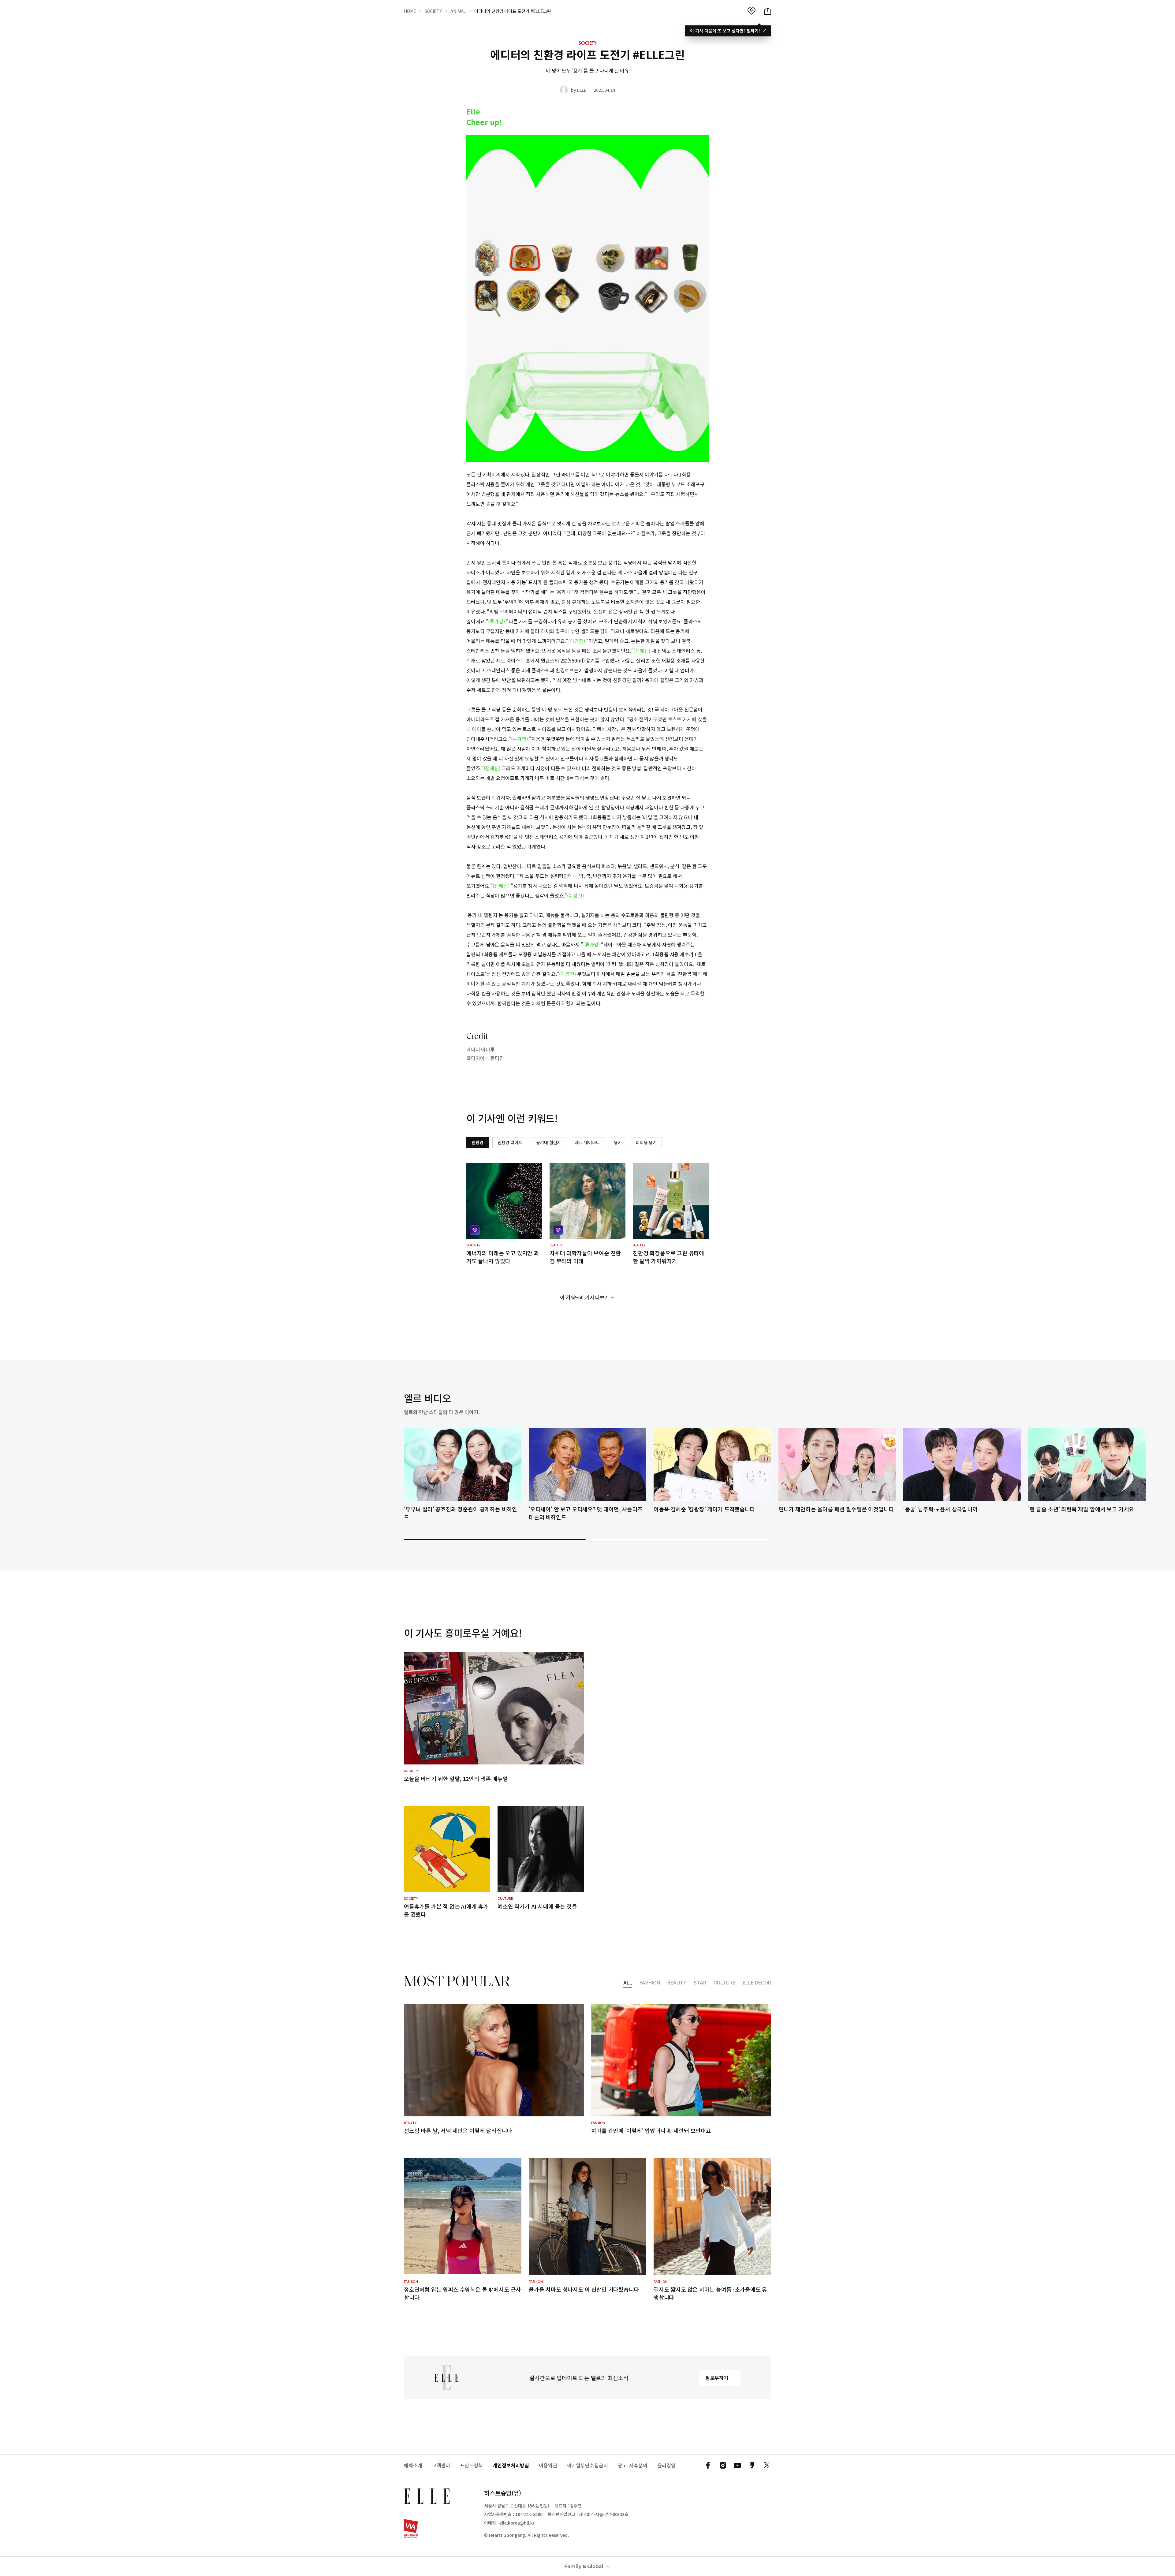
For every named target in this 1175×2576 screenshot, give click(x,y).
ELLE (582, 90)
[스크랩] (752, 11)
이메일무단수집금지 (587, 2465)
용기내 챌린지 (548, 1142)
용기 (618, 1142)
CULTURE (724, 1983)
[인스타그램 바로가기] (723, 2465)
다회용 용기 (646, 1142)
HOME (410, 11)
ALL (628, 1983)
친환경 (477, 1142)
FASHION (650, 1983)
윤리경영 (666, 2465)
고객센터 (441, 2465)
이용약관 (548, 2465)
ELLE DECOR (757, 1983)
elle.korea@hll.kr (517, 2523)
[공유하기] (768, 11)
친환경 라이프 (510, 1142)
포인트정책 (471, 2465)
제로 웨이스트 (587, 1142)
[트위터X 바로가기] (767, 2465)
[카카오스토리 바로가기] (752, 2465)
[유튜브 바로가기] (737, 2465)
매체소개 (413, 2465)
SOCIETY (433, 11)
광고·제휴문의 (633, 2465)
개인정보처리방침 (511, 2465)
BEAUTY (677, 1983)
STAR (700, 1983)
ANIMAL (458, 11)
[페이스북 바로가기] (708, 2465)
